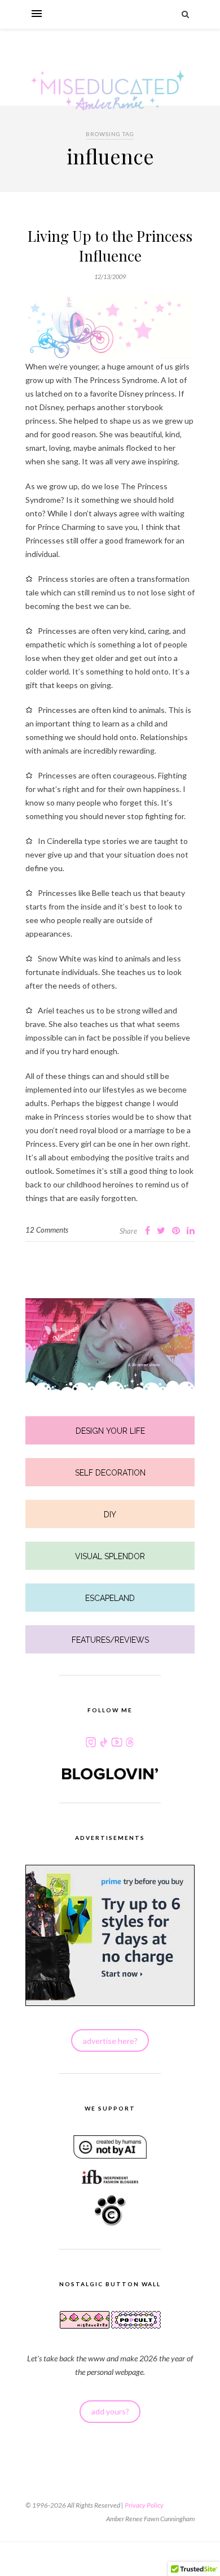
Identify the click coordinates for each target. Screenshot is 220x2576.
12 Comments (47, 1230)
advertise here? (110, 2041)
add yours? (110, 2411)
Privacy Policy (144, 2505)
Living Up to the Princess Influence (110, 246)
